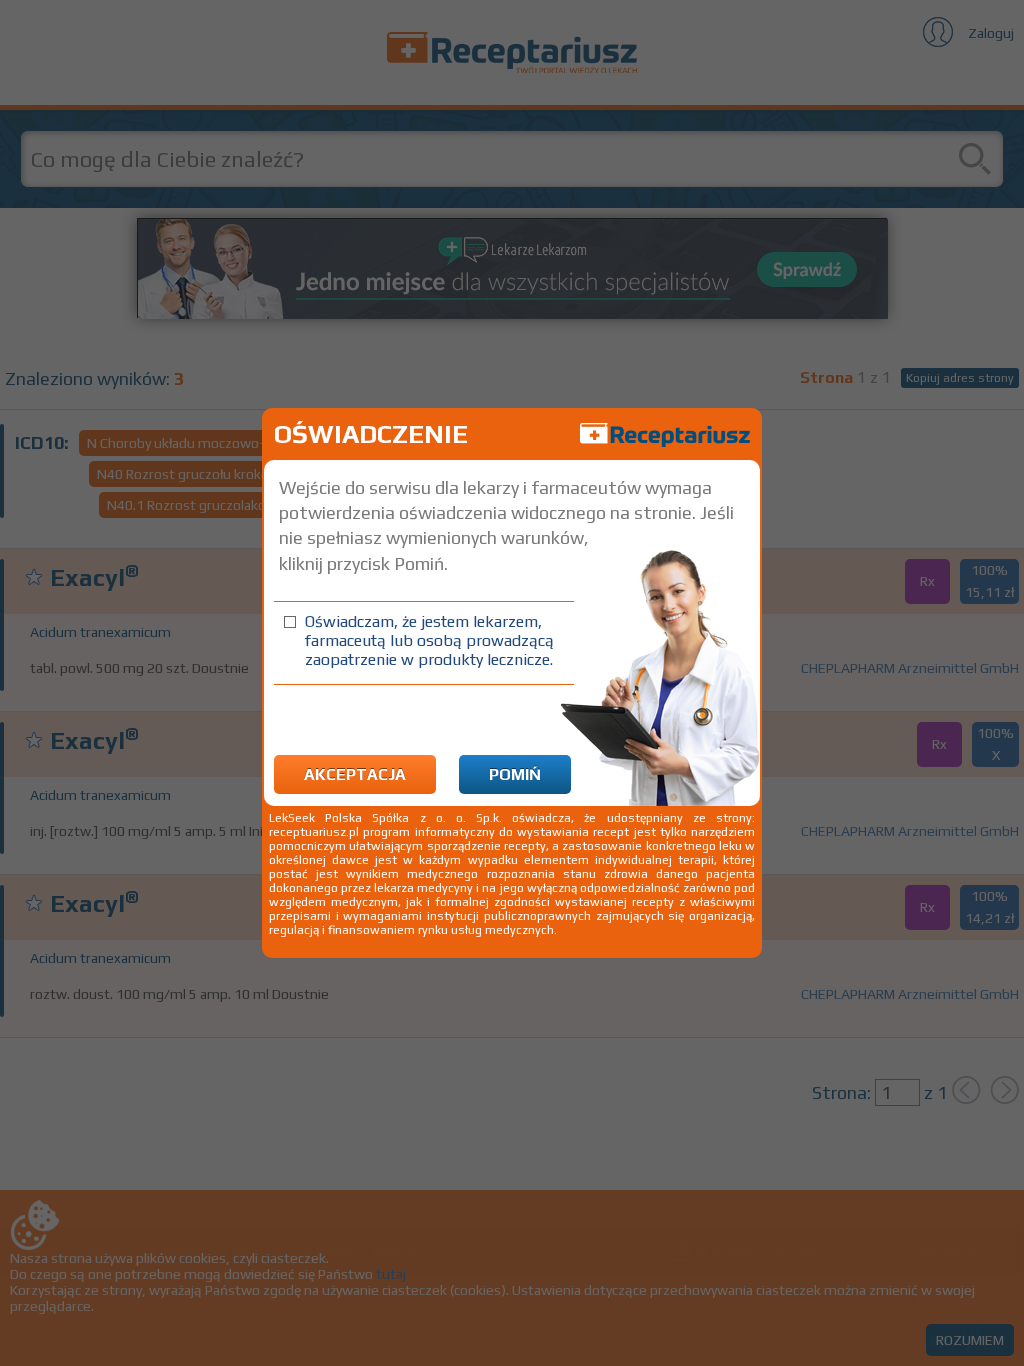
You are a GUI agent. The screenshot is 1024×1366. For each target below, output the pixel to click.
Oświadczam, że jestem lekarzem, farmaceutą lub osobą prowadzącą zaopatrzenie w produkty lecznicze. (429, 640)
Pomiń (515, 774)
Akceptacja (355, 774)
